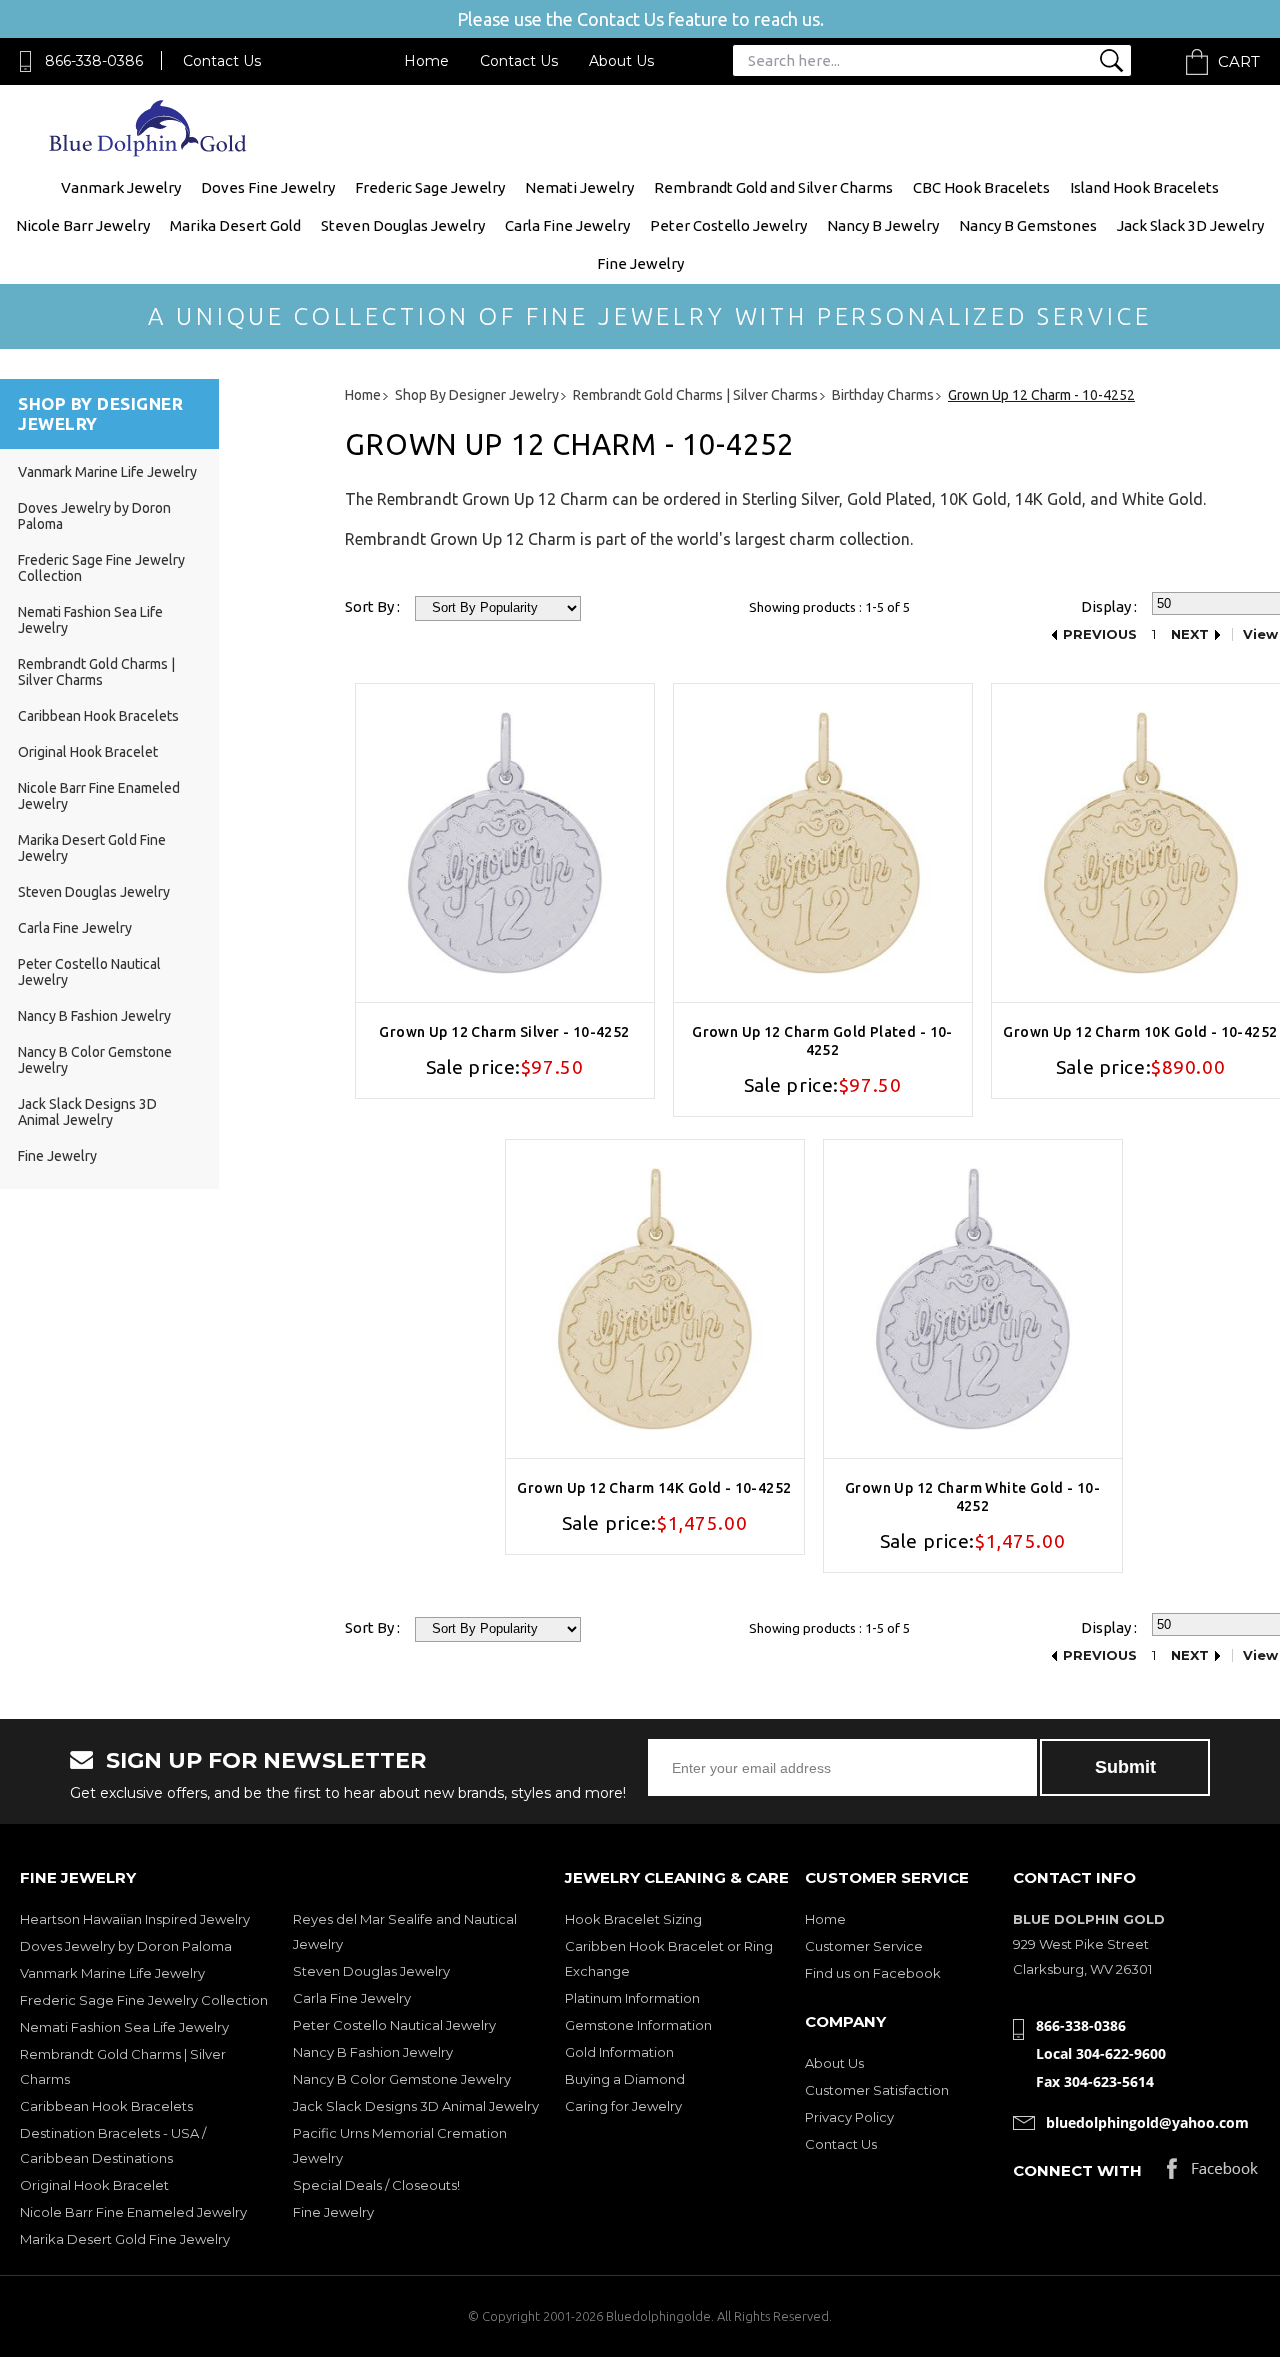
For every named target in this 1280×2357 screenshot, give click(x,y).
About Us (621, 61)
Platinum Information (632, 1998)
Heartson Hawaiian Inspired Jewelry (135, 1919)
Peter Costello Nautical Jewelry (394, 2025)
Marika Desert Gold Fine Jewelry (125, 2239)
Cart (1239, 61)
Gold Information (619, 2052)
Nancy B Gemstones (1028, 225)
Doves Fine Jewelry (268, 187)
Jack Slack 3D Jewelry (1190, 225)
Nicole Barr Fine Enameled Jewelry (133, 2212)
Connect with (1077, 2170)
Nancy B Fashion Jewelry (94, 1016)
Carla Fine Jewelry (567, 225)
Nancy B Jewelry (883, 225)
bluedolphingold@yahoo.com (1147, 2122)
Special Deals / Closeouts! (376, 2185)
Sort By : (372, 606)
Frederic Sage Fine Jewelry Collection (144, 2000)
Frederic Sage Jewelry (430, 187)
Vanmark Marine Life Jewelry (107, 472)
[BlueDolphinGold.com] (149, 151)
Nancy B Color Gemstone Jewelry (402, 2079)
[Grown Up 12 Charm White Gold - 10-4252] (973, 1299)
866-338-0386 (94, 61)
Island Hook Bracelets (1144, 187)
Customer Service (864, 1946)
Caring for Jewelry (623, 2106)
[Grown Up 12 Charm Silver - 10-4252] (505, 843)
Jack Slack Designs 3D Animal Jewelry (87, 1112)
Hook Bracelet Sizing (633, 1919)
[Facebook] (1212, 2173)
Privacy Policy (849, 2117)
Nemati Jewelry (579, 187)
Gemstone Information (638, 2025)
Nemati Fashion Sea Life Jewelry (124, 2027)
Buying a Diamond (625, 2079)
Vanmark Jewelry (121, 187)
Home (426, 61)
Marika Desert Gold (235, 225)
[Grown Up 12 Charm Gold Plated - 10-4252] (823, 843)
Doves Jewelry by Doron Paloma (126, 1946)
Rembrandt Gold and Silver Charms (773, 187)
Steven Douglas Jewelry (403, 225)
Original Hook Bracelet (88, 752)
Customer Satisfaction (877, 2090)
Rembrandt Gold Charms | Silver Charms (96, 672)
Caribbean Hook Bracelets (98, 716)
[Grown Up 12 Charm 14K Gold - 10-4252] (655, 1299)
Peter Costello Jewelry (728, 225)
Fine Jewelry (640, 263)
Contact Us (222, 61)
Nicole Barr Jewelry (83, 225)
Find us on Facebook (873, 1973)
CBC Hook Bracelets (981, 187)
